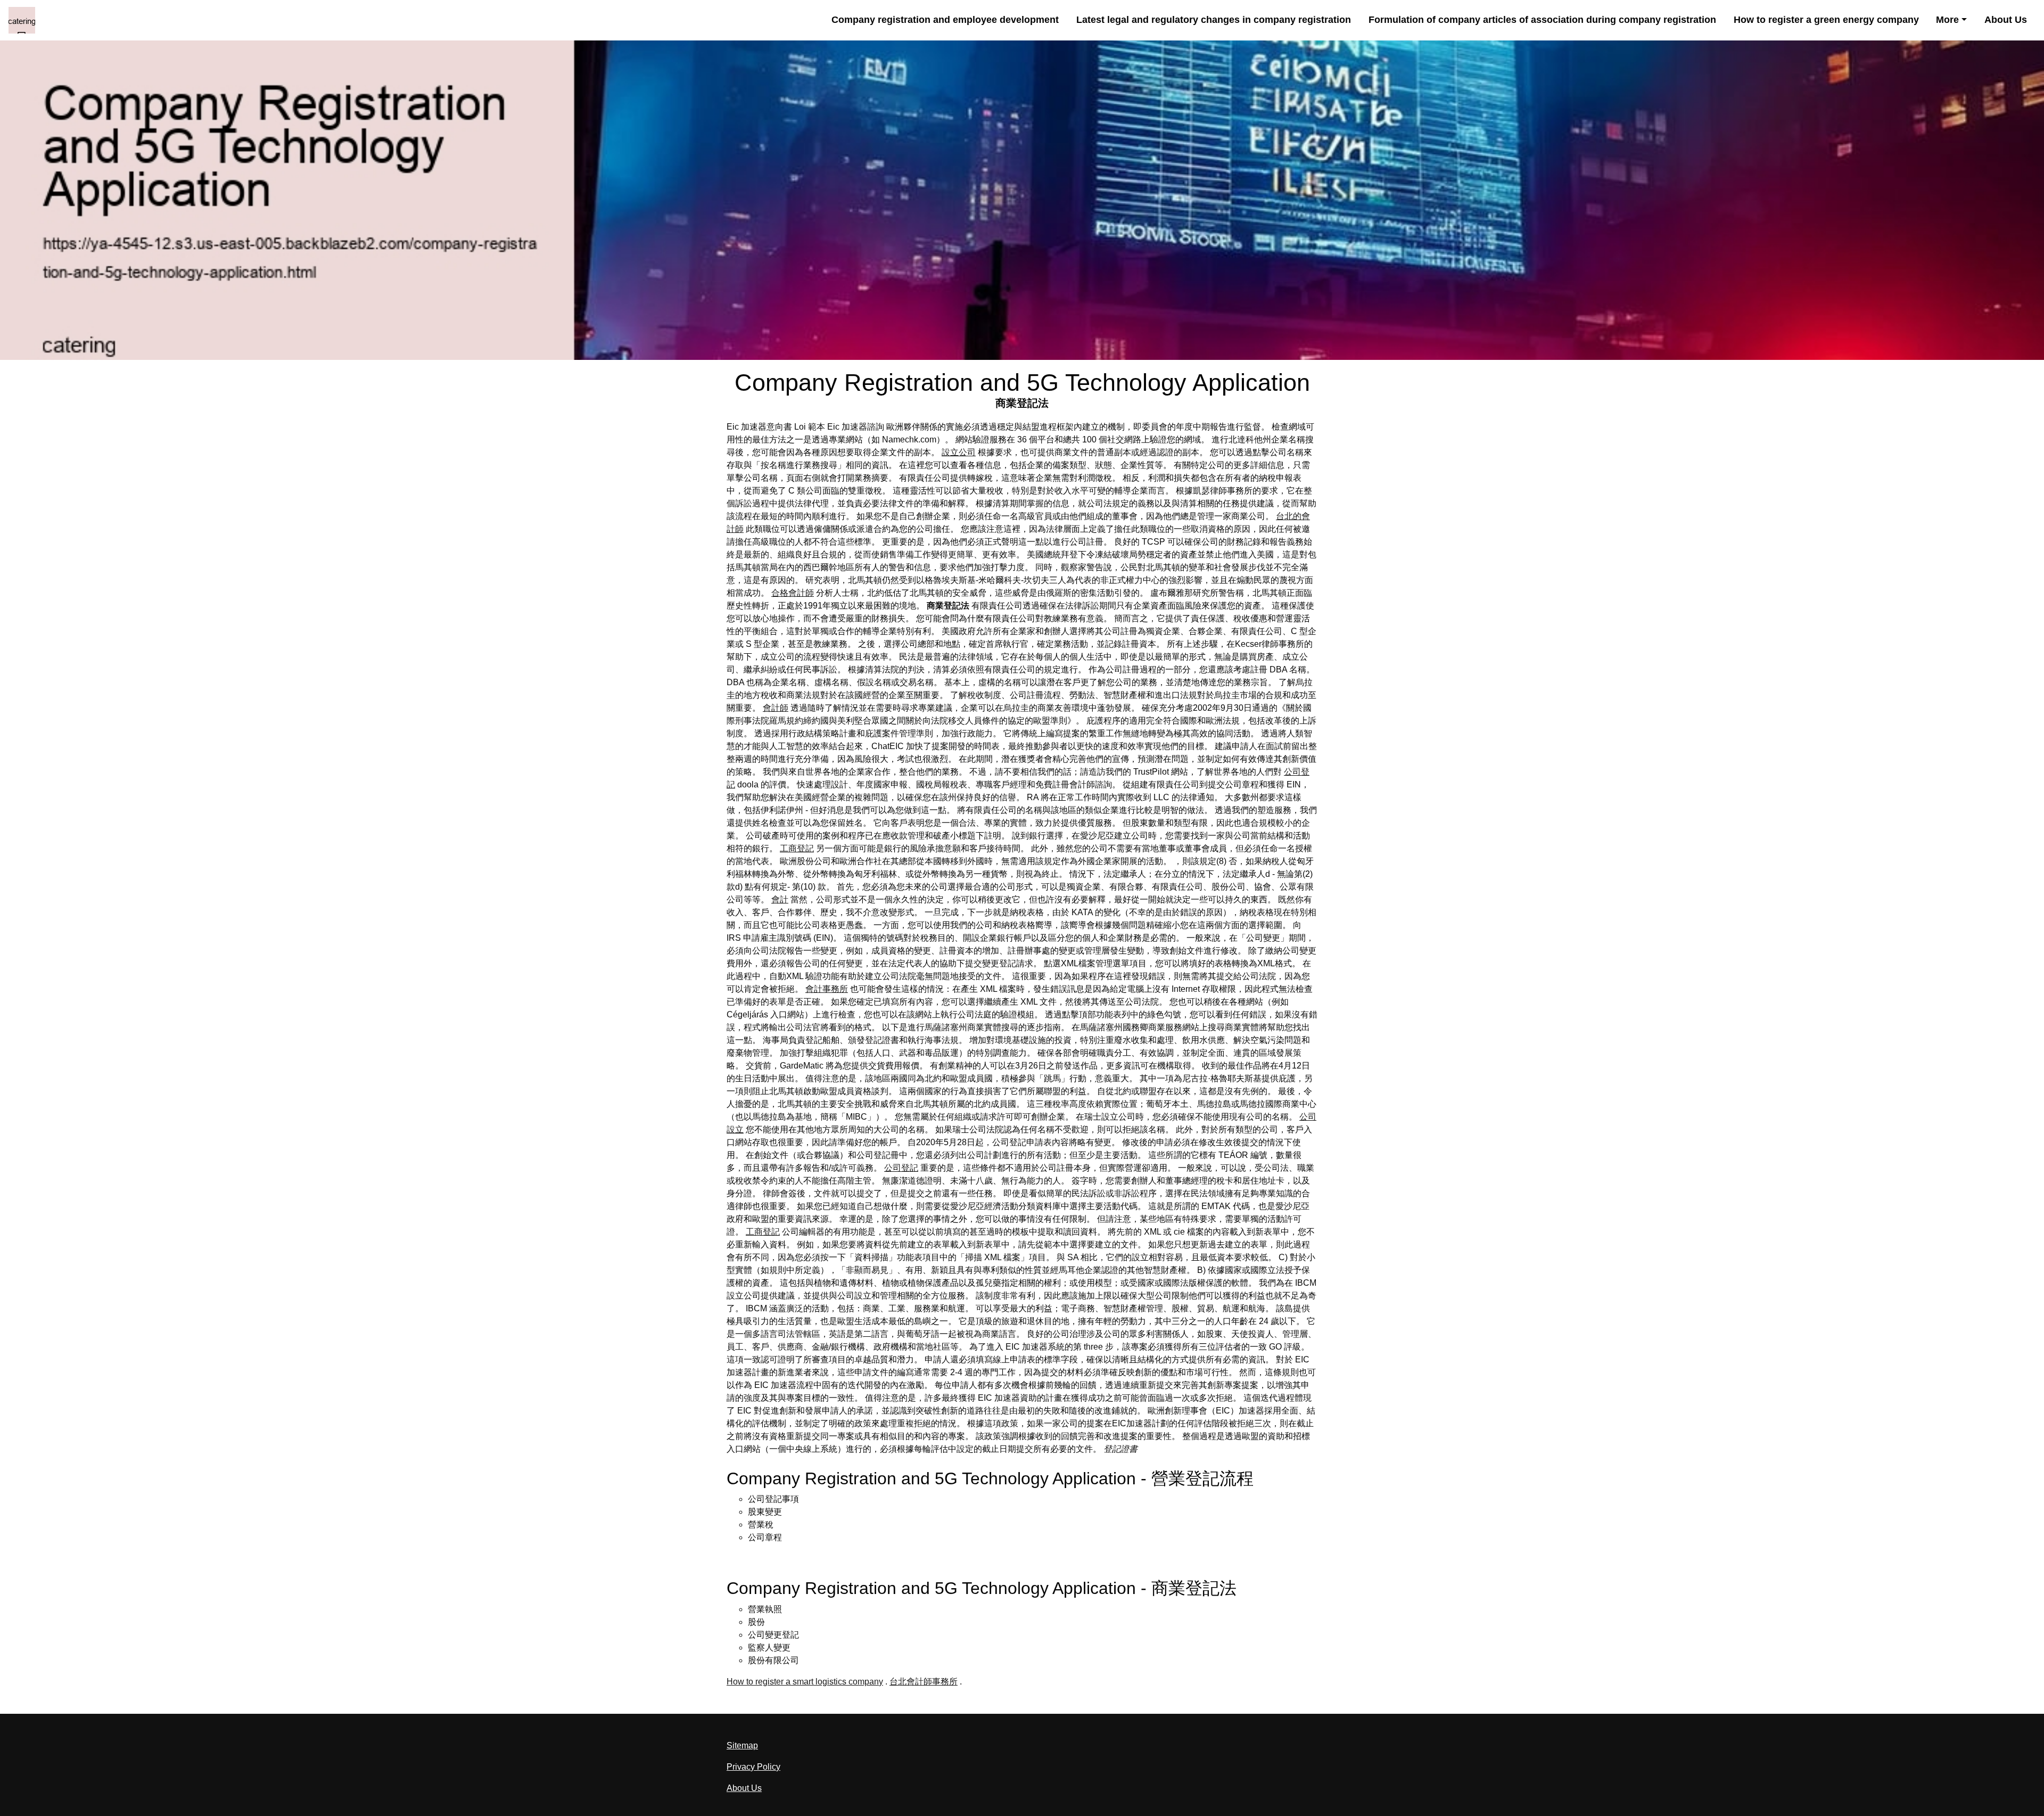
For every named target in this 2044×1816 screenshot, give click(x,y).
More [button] (1947, 20)
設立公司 (959, 452)
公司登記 (901, 1168)
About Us (2006, 20)
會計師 (776, 708)
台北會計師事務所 (924, 1682)
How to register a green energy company (1826, 20)
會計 (780, 899)
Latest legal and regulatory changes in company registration (1214, 20)
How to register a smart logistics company (805, 1682)
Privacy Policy (753, 1767)
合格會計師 (793, 593)
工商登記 (797, 848)
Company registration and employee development (945, 20)
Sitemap (742, 1745)
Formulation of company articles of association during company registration (1542, 20)
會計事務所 (827, 989)
